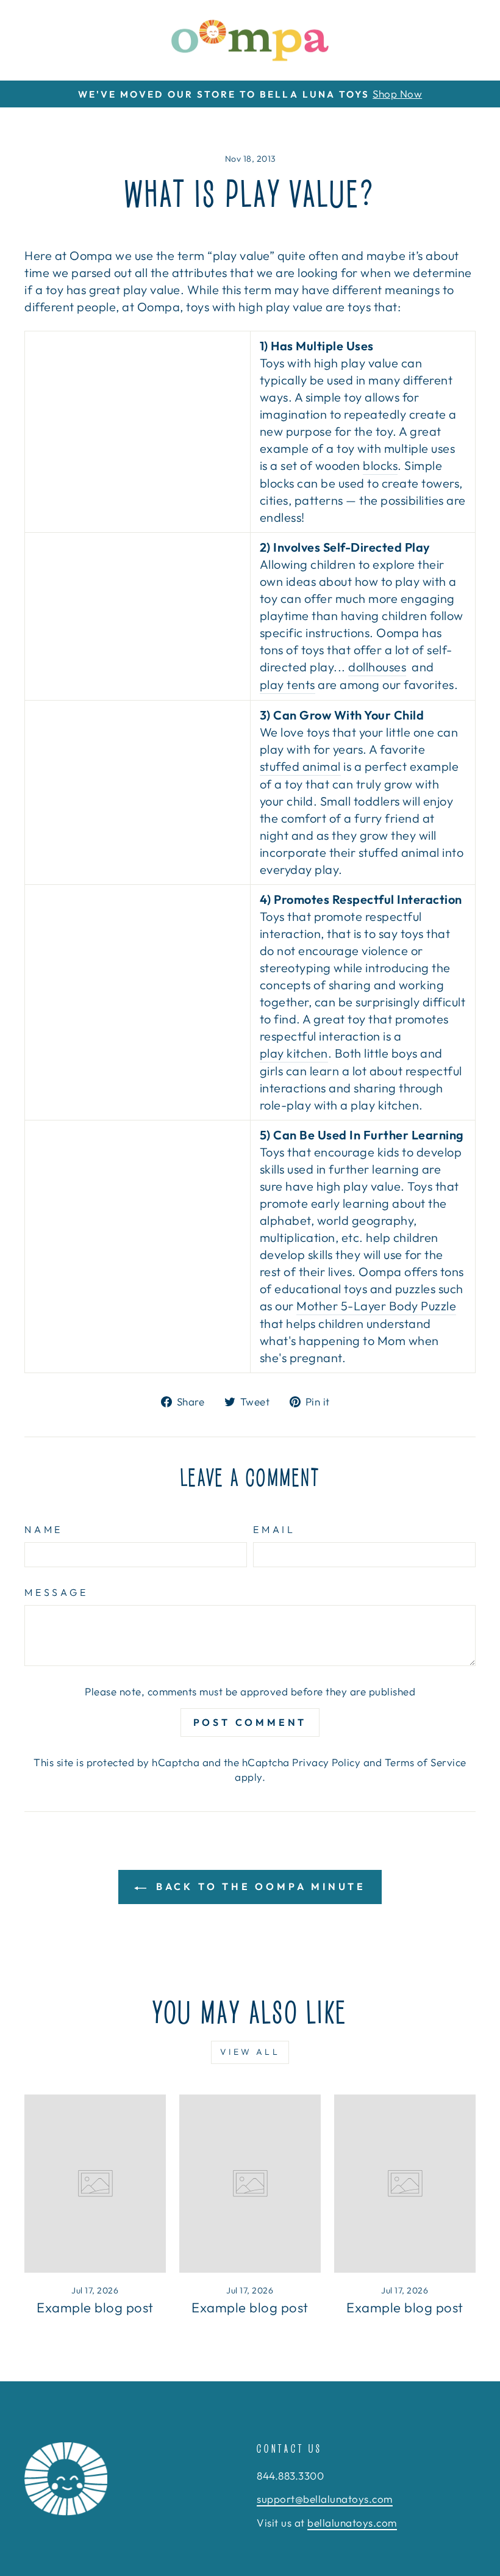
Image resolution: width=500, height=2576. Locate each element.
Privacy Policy (326, 1762)
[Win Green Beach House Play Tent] (137, 616)
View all (250, 2052)
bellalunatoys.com (352, 2523)
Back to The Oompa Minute (259, 1886)
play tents (287, 684)
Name (44, 1529)
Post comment (250, 1722)
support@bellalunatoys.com (325, 2499)
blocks (380, 465)
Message (56, 1592)
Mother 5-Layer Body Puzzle (376, 1306)
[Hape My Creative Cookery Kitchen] (137, 1003)
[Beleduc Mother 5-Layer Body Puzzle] (137, 1247)
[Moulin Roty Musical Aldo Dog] (137, 776)
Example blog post (95, 2307)
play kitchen (294, 1053)
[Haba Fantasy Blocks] (137, 432)
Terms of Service (426, 1762)
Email (274, 1529)
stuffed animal (300, 766)
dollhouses (377, 667)
